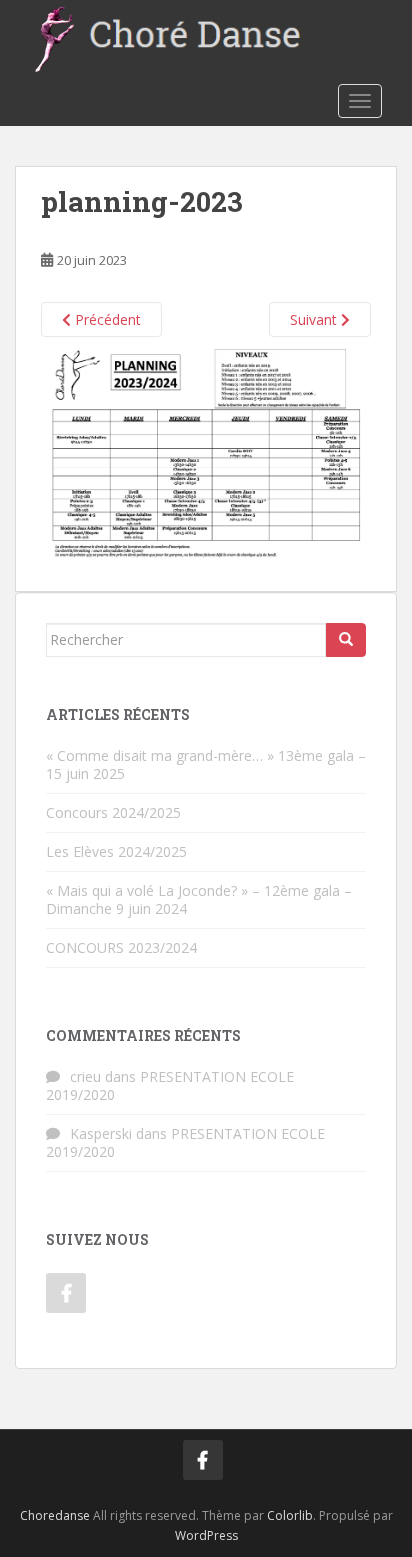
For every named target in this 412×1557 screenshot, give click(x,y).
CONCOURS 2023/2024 (121, 947)
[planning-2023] (206, 452)
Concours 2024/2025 (113, 812)
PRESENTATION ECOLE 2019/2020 (170, 1085)
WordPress (206, 1535)
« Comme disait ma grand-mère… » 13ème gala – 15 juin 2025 (206, 764)
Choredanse (55, 1515)
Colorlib (290, 1515)
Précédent (106, 319)
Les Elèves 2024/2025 (116, 851)
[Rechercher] (346, 640)
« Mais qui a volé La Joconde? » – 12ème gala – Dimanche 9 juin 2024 (199, 899)
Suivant (315, 319)
